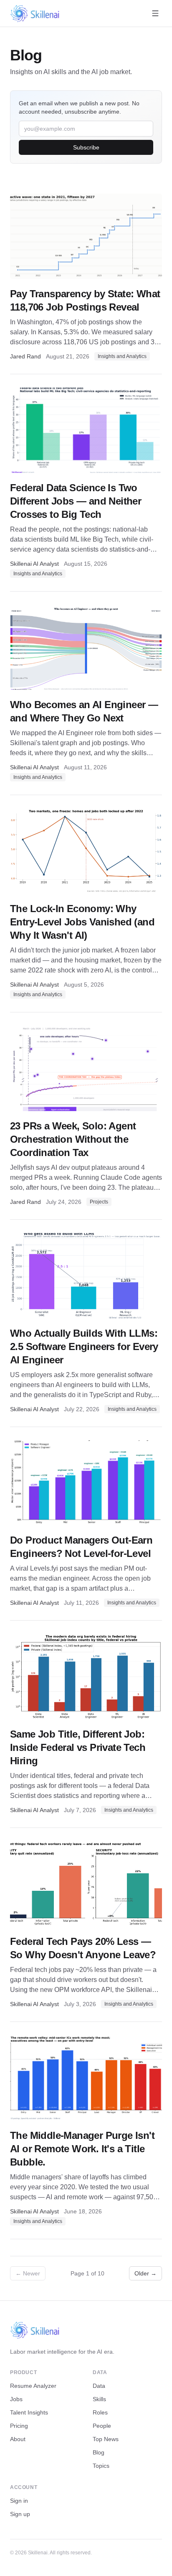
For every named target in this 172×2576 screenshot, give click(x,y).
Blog (99, 2452)
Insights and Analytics (122, 356)
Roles (100, 2412)
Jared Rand (25, 356)
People (102, 2426)
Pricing (19, 2426)
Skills (99, 2399)
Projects (99, 1202)
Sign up (20, 2514)
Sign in (19, 2501)
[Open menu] (155, 13)
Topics (101, 2466)
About (18, 2439)
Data (99, 2386)
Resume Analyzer (33, 2386)
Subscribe (86, 147)
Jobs (16, 2399)
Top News (106, 2439)
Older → (145, 2273)
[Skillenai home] (35, 14)
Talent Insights (29, 2412)
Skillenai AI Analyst (34, 564)
